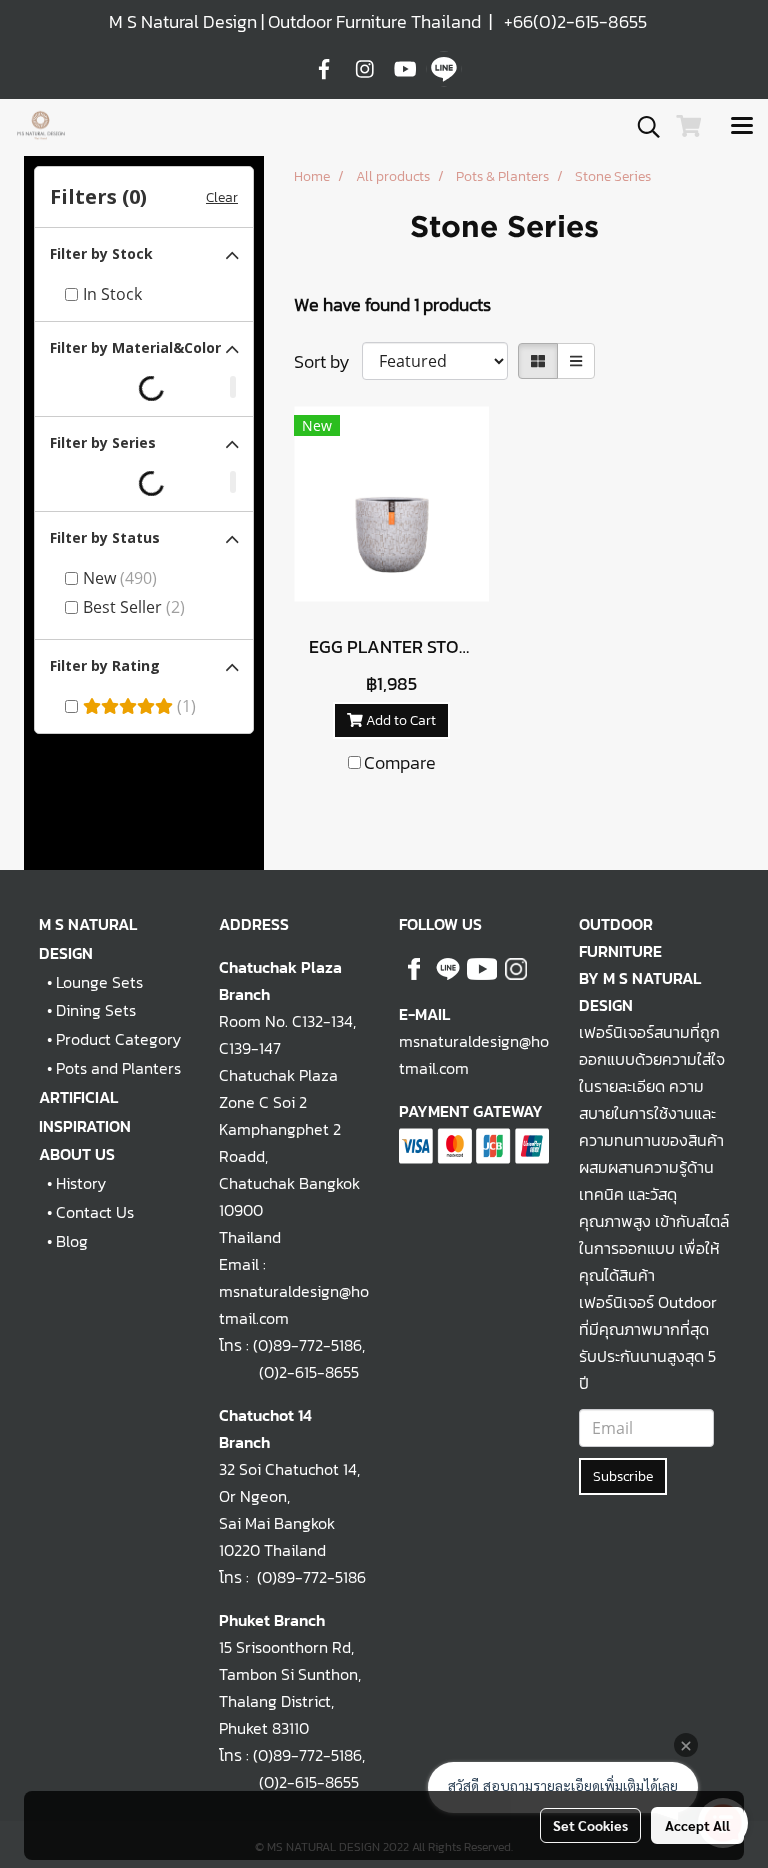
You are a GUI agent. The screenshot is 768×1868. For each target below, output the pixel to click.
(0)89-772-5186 (307, 1345)
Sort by (328, 361)
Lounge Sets (99, 982)
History (81, 1183)
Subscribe (623, 1476)
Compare (400, 762)
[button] (642, 127)
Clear (222, 197)
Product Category (118, 1039)
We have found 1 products (392, 304)
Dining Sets (96, 1010)
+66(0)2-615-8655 (575, 21)
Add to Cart (399, 720)
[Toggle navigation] (742, 127)
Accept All (697, 1825)
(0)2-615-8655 (289, 1372)
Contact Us (95, 1212)
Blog (72, 1241)
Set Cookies (590, 1825)
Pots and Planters (118, 1068)
